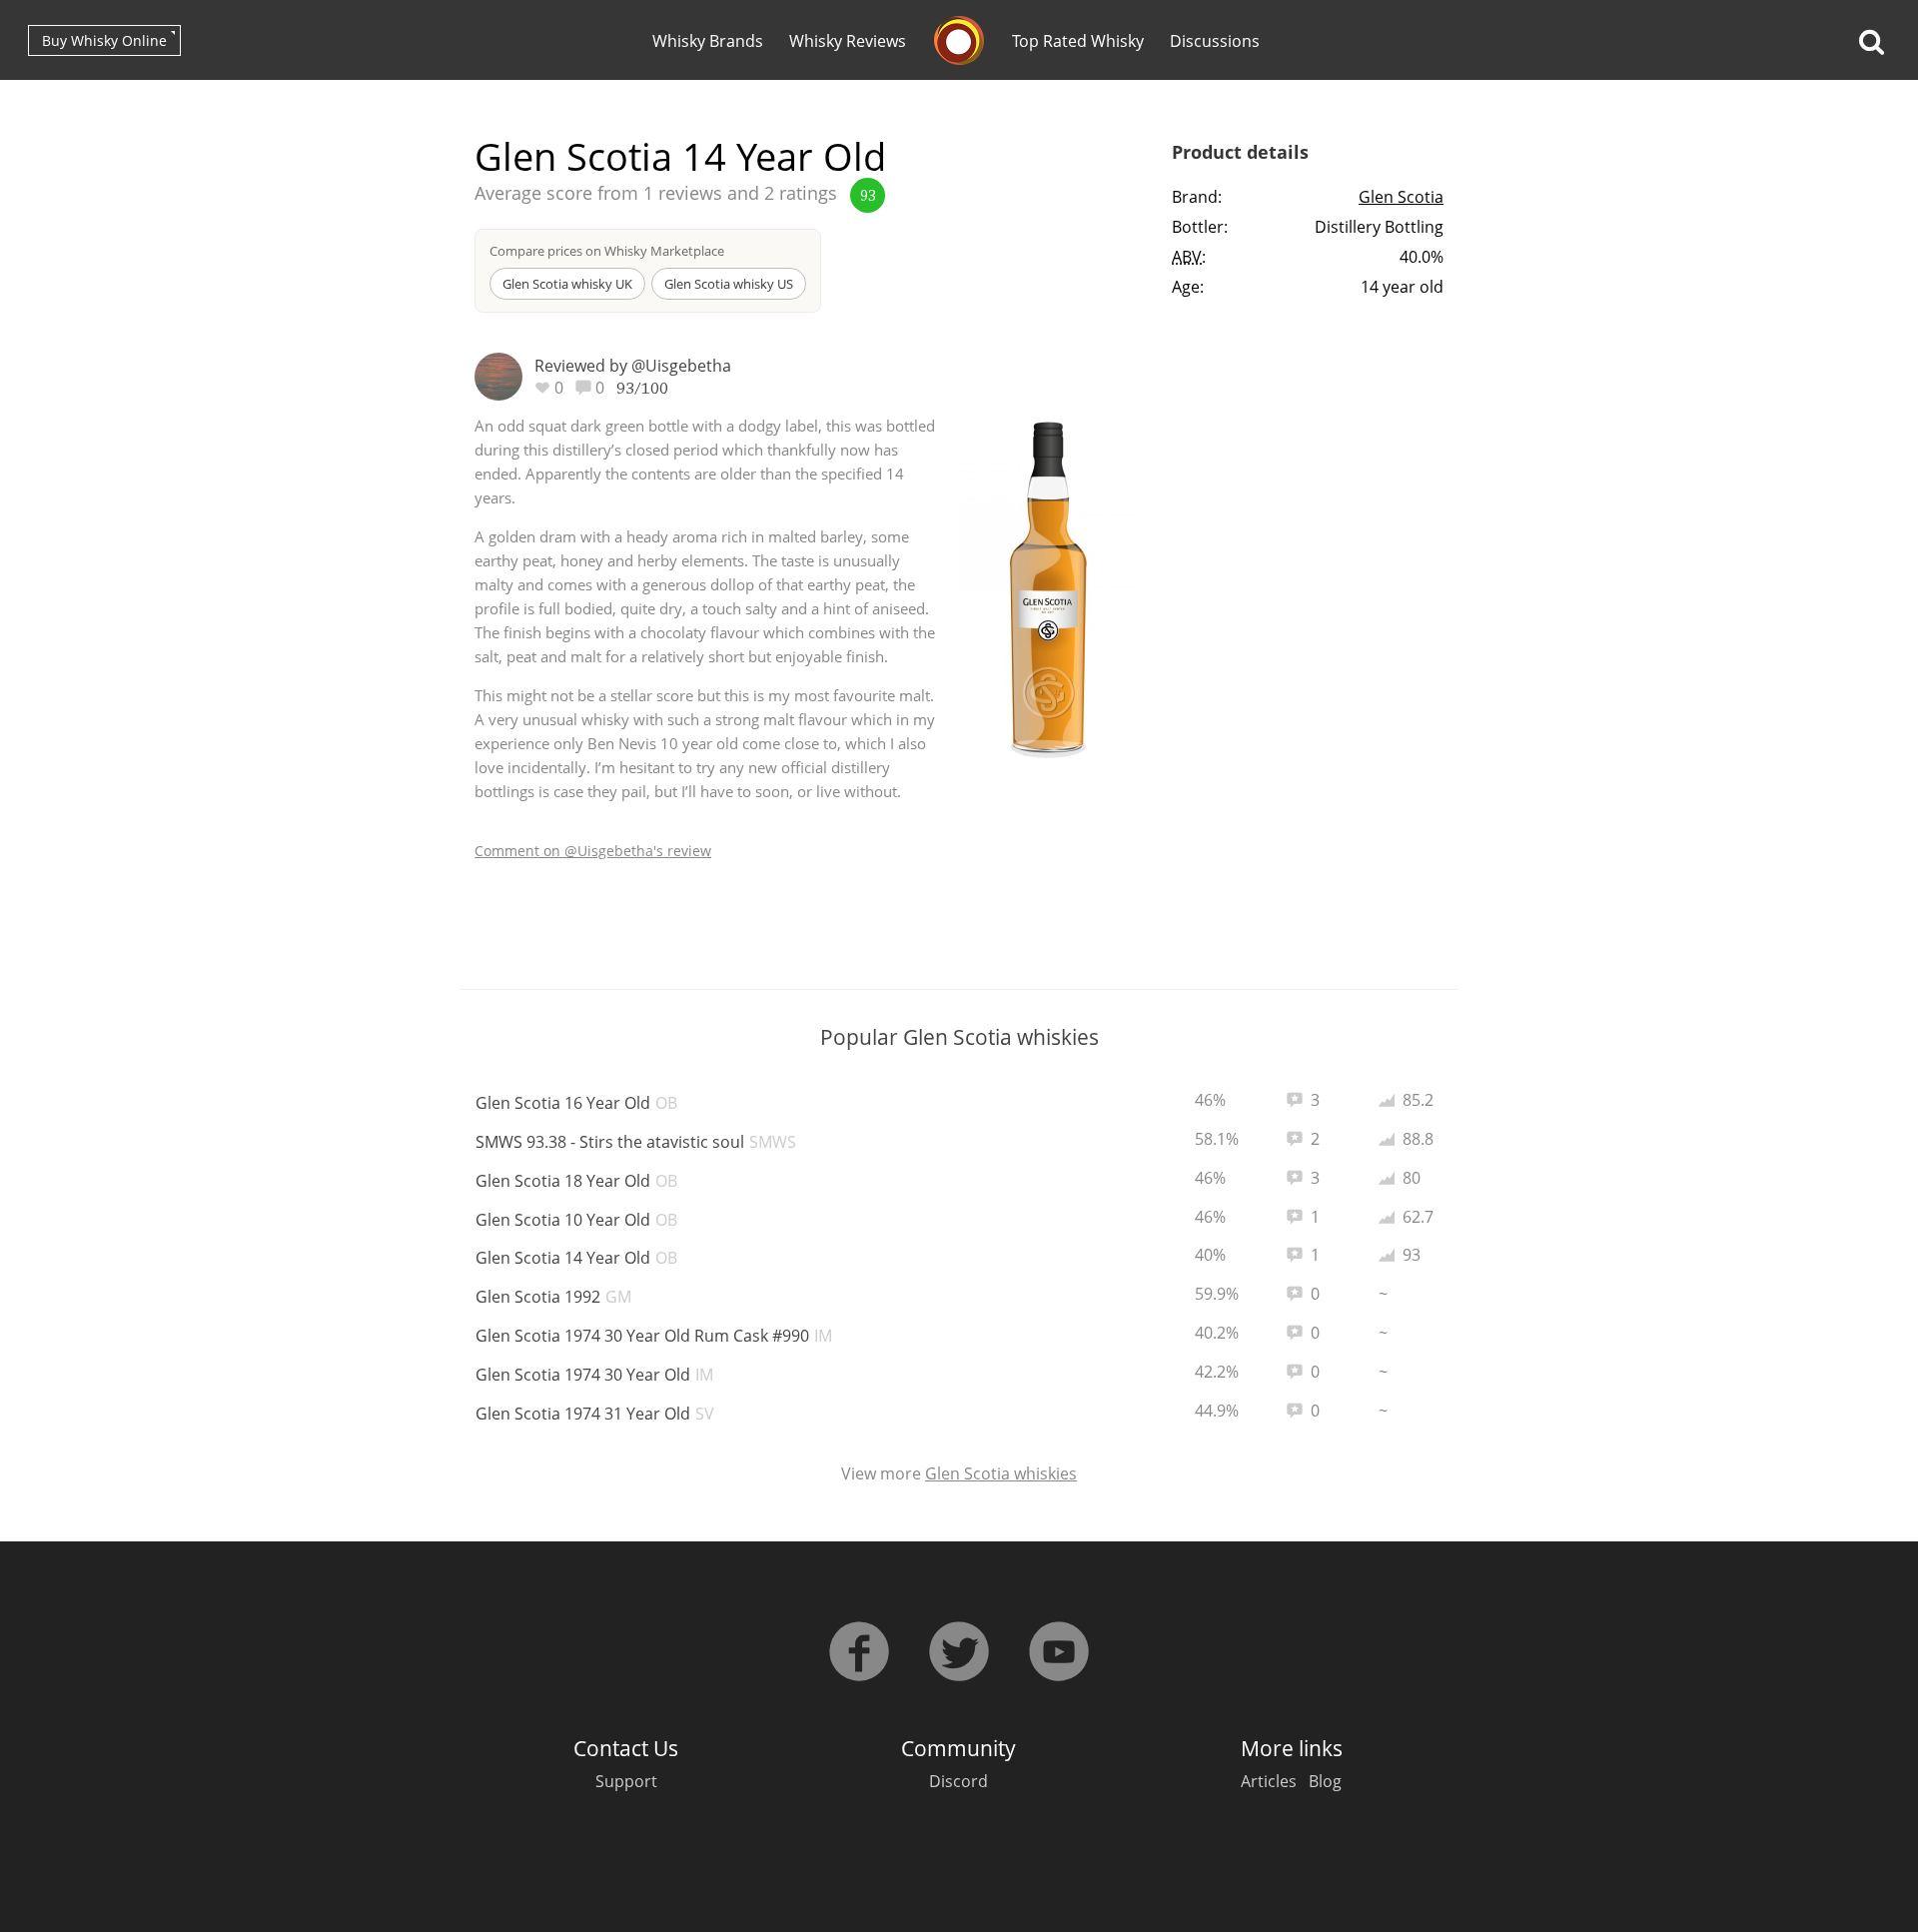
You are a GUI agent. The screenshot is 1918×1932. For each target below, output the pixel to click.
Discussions (1215, 41)
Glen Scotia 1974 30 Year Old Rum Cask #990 (654, 1336)
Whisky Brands (708, 41)
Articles (1269, 1781)
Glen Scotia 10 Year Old (576, 1220)
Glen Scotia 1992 (553, 1297)
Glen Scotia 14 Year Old (576, 1258)
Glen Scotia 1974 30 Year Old (594, 1375)
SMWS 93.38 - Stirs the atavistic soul (636, 1142)
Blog (1325, 1781)
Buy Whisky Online (104, 40)
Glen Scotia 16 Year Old (576, 1103)
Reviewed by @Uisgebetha (633, 366)
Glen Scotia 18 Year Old (576, 1181)
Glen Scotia (1401, 197)
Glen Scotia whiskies (1001, 1473)
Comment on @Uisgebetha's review (593, 851)
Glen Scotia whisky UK (567, 284)
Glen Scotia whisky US (729, 284)
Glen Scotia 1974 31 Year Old (595, 1414)
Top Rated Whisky (1078, 41)
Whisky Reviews (848, 41)
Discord (959, 1781)
